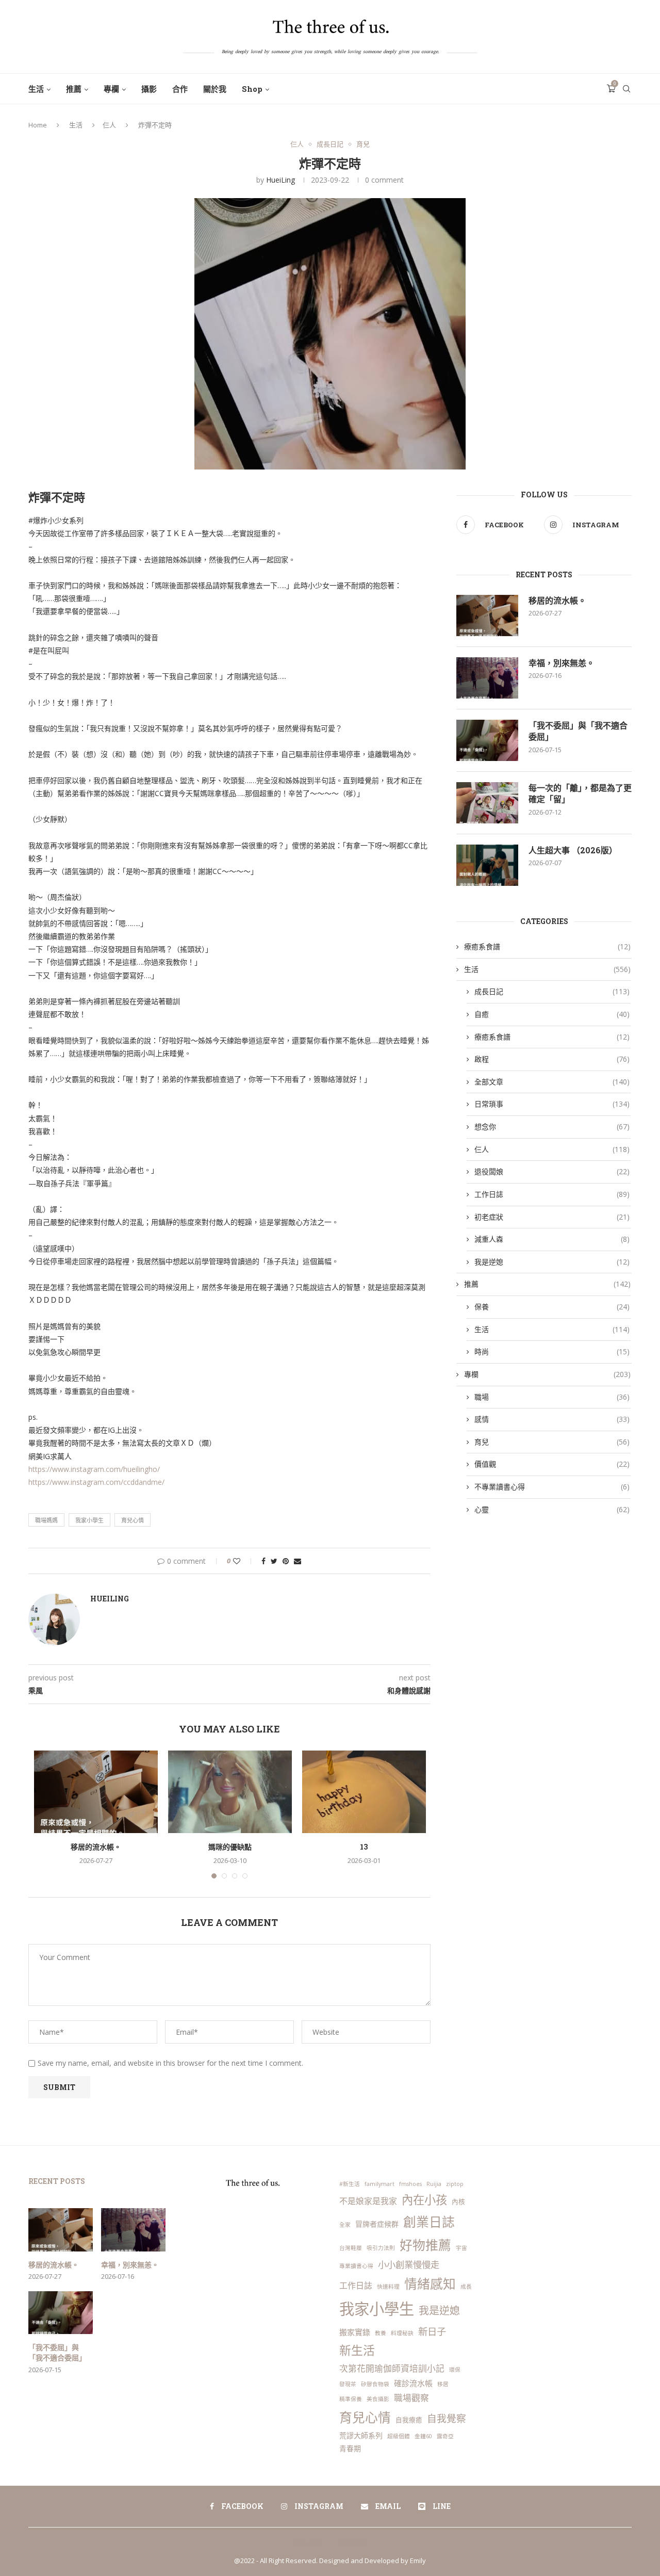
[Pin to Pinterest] (286, 1561)
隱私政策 (307, 2543)
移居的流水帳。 (96, 1847)
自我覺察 (447, 2419)
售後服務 (353, 2543)
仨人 (109, 125)
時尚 (552, 1351)
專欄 (111, 89)
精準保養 (351, 2399)
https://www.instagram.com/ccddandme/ (96, 1482)
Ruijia (434, 2184)
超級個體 (399, 2436)
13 (364, 1847)
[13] (364, 1792)
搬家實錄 (355, 2332)
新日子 (432, 2331)
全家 (345, 2225)
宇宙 (461, 2248)
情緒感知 (430, 2284)
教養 (381, 2333)
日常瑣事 (552, 1104)
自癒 (552, 1014)
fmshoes (410, 2184)
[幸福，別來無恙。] (487, 678)
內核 (458, 2201)
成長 (466, 2287)
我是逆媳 (552, 1262)
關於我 (215, 89)
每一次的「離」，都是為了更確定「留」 (580, 793)
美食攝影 (378, 2399)
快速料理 (388, 2287)
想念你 (552, 1127)
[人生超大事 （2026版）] (487, 865)
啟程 (552, 1059)
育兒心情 (133, 1520)
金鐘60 (423, 2436)
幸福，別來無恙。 (562, 663)
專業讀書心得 (356, 2266)
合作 (180, 89)
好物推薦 (425, 2245)
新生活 (357, 2350)
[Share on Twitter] (274, 1561)
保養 (552, 1307)
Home (38, 125)
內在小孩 (424, 2200)
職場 (552, 1397)
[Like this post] (244, 1561)
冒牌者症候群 (377, 2224)
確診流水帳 (413, 2383)
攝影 (149, 89)
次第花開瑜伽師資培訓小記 (392, 2368)
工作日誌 (552, 1194)
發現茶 (348, 2384)
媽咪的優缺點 (230, 1847)
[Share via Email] (298, 1561)
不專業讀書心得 (552, 1487)
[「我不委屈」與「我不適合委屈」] (487, 740)
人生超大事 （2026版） (573, 850)
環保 (455, 2370)
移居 (443, 2384)
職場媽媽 (46, 1520)
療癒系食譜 (547, 946)
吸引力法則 (381, 2248)
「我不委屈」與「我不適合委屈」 (578, 731)
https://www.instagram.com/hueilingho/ (94, 1469)
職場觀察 (411, 2398)
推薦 (74, 89)
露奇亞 (445, 2436)
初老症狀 (552, 1217)
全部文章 (552, 1082)
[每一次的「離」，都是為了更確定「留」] (487, 803)
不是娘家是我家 (368, 2201)
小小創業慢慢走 (409, 2265)
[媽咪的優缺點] (230, 1792)
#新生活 (350, 2184)
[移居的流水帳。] (96, 1792)
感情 (552, 1419)
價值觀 (552, 1464)
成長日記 (330, 144)
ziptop (455, 2184)
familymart (379, 2184)
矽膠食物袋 (375, 2384)
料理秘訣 (402, 2333)
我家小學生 (89, 1520)
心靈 (552, 1509)
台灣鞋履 (351, 2248)
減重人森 (552, 1239)
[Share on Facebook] (263, 1561)
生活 (36, 89)
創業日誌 (429, 2222)
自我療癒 (409, 2420)
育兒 (363, 144)
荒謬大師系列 (361, 2435)
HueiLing (280, 180)
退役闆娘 (552, 1171)
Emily (418, 2561)
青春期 (350, 2448)
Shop (252, 89)
